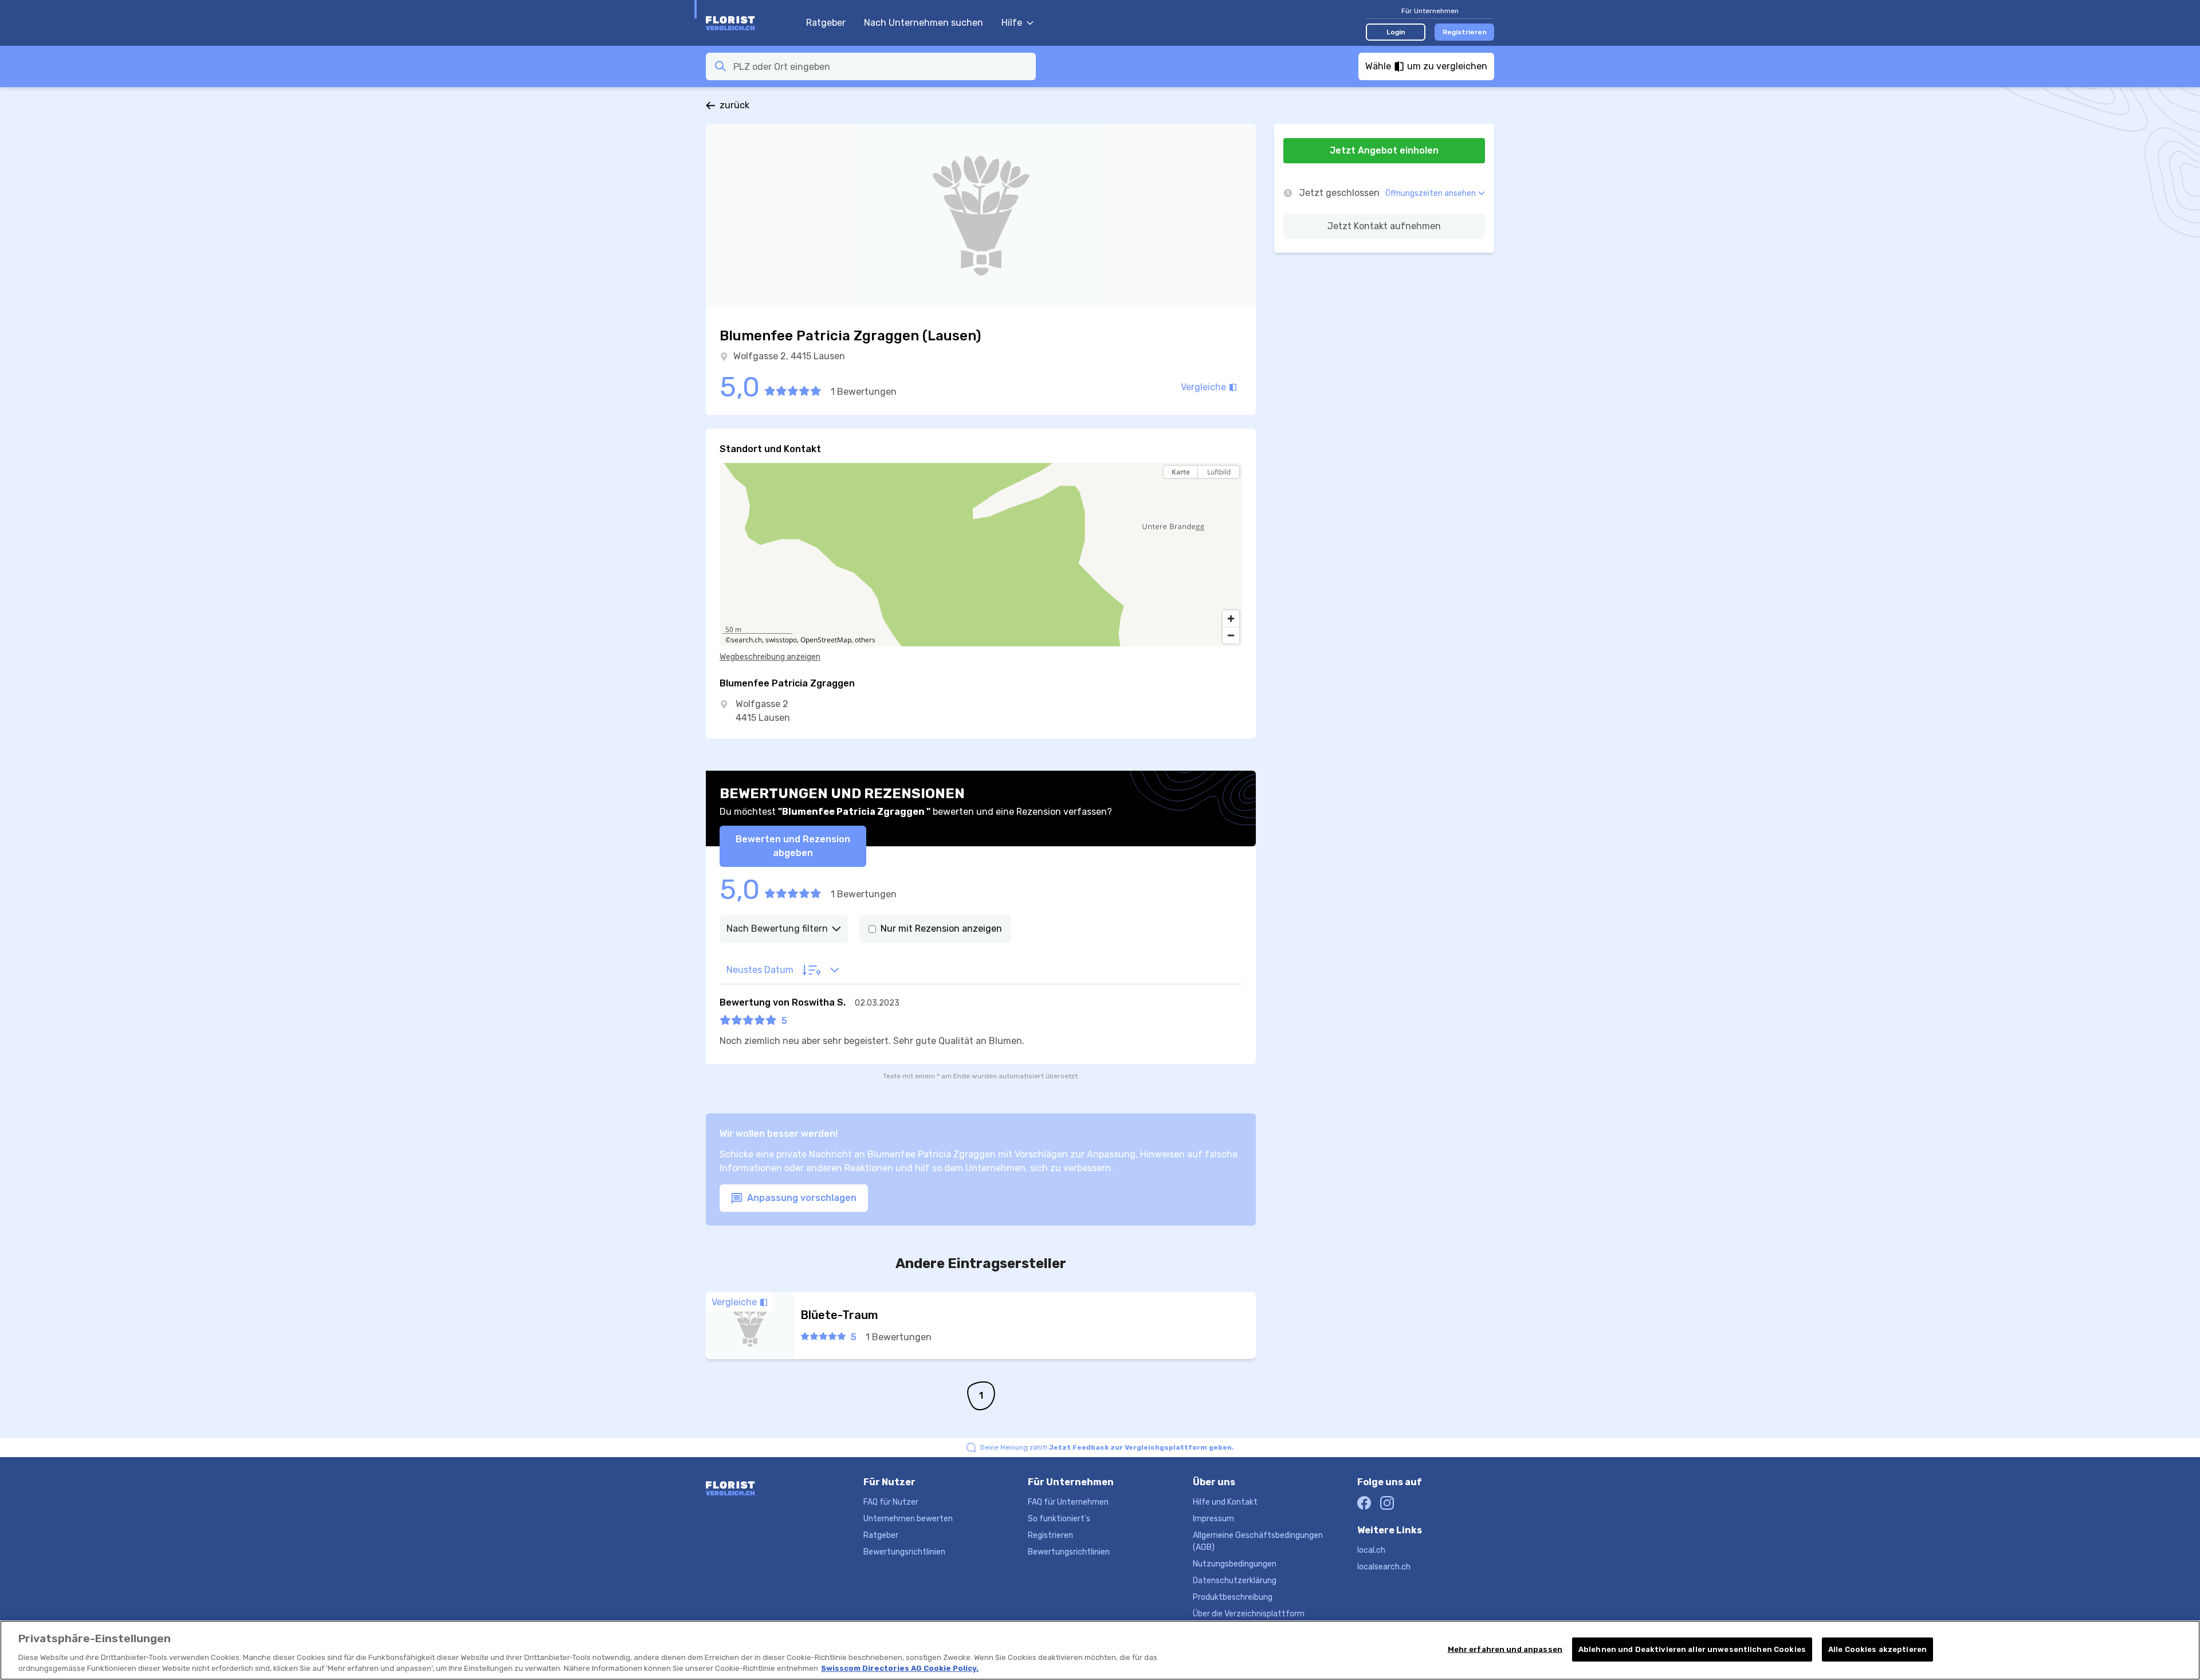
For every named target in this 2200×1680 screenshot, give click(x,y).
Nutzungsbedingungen (1235, 1564)
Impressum (1213, 1519)
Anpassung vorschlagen (801, 1198)
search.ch (747, 640)
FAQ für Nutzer (891, 1502)
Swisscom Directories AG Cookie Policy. (900, 1668)
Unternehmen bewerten (908, 1519)
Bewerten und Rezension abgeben (793, 846)
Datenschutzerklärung (1235, 1581)
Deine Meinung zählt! (1107, 1447)
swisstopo (781, 640)
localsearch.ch (1384, 1567)
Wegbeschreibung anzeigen (770, 657)
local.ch (1371, 1550)
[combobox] (881, 66)
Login (1396, 32)
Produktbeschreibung (1233, 1597)
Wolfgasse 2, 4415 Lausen (789, 356)
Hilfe (1012, 23)
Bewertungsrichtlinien (904, 1552)
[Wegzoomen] (1231, 635)
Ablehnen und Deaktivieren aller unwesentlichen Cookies (1692, 1649)
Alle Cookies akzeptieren (1877, 1649)
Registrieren (1465, 32)
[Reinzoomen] (1231, 619)
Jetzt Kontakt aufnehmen (1384, 226)
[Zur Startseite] (750, 23)
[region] (981, 555)
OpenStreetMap (826, 640)
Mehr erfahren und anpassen (1505, 1649)
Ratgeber (826, 23)
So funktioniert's (1059, 1519)
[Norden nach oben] (1231, 492)
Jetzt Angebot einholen (1384, 150)
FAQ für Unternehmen (1068, 1502)
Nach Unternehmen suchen (924, 23)
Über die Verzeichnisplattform (1249, 1614)
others (865, 640)
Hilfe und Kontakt (1225, 1502)
